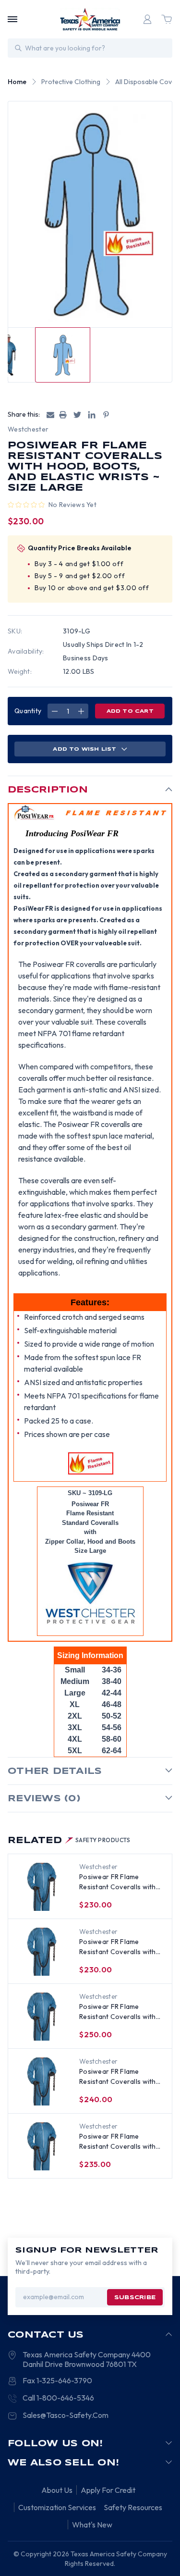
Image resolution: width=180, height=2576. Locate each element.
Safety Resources (133, 2507)
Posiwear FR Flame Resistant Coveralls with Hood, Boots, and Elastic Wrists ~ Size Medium (118, 1882)
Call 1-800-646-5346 (58, 2398)
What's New (92, 2525)
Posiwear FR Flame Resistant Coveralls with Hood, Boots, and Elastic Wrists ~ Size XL (118, 1947)
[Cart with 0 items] (167, 19)
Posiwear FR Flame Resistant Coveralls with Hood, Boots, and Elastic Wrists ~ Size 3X (118, 2077)
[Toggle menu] (12, 19)
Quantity (28, 711)
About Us (57, 2490)
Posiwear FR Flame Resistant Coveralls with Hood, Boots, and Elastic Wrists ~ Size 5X (118, 2012)
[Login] (147, 19)
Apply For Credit (108, 2490)
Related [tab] (69, 1841)
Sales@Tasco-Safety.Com (66, 2415)
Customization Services (57, 2507)
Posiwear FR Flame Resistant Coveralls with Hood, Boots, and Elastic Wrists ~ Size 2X (118, 2142)
